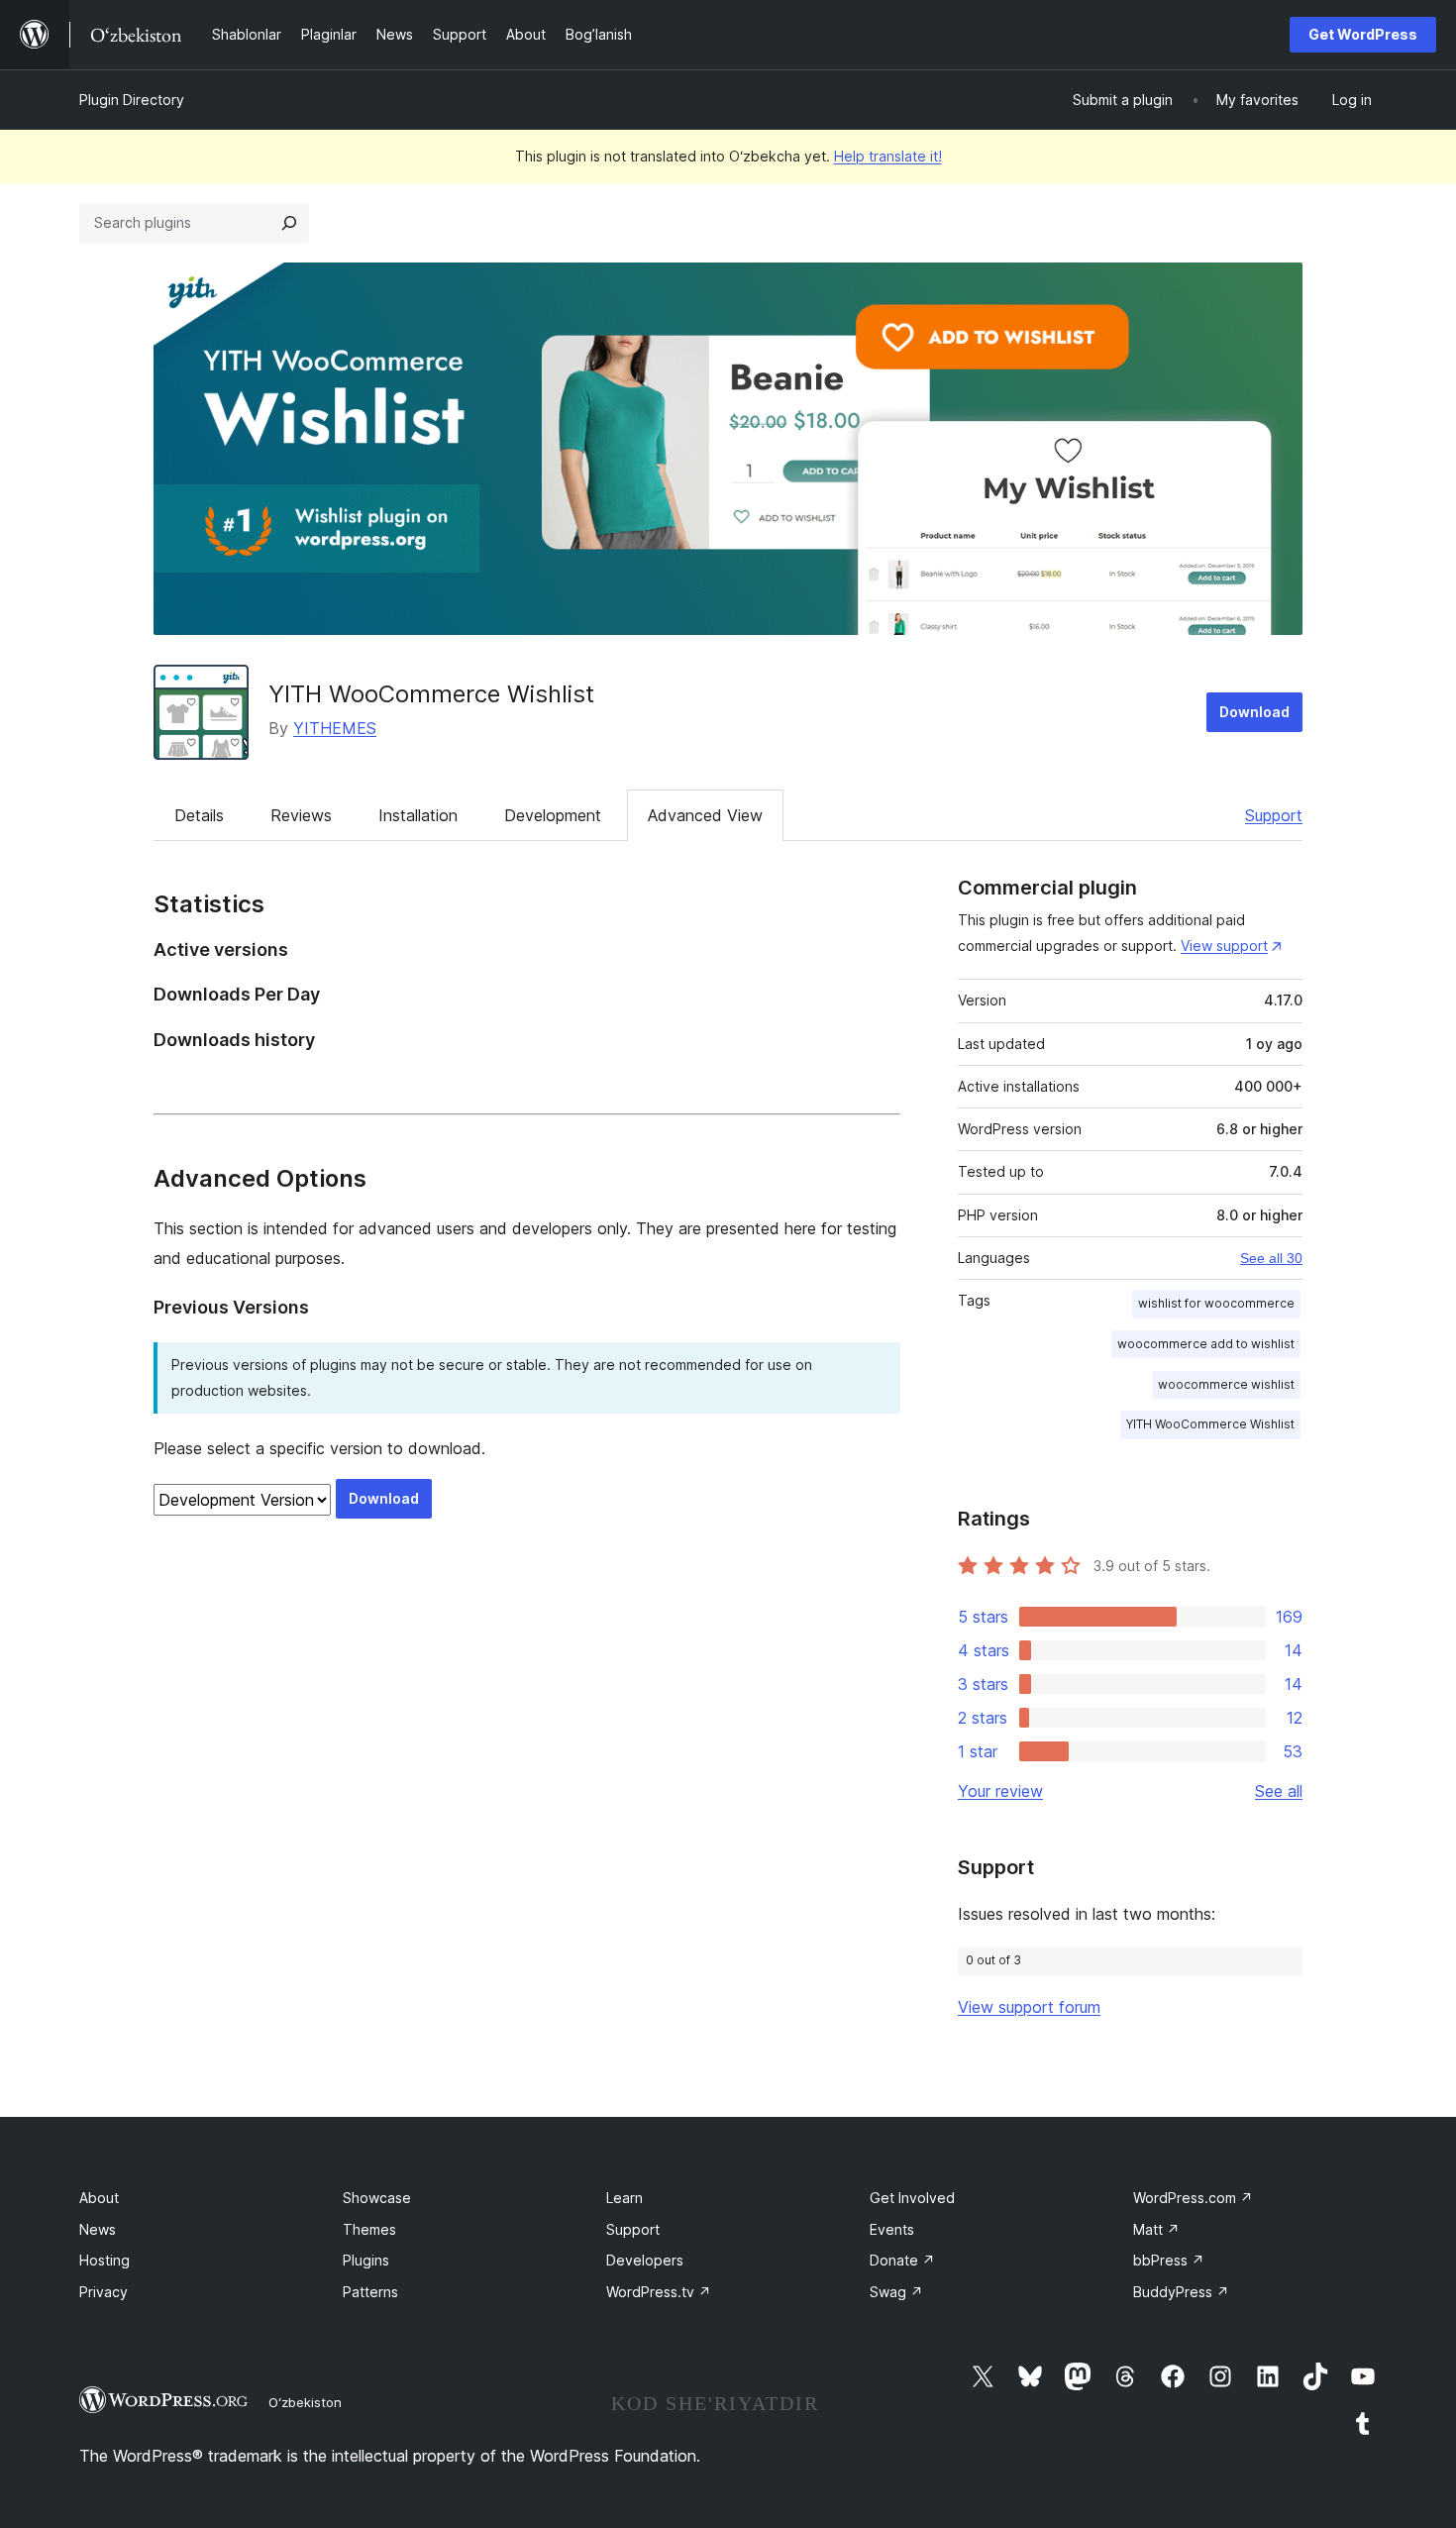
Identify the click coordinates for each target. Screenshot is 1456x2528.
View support (1224, 946)
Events (892, 2229)
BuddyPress (1181, 2292)
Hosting (104, 2260)
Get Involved (912, 2198)
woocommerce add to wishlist (1206, 1344)
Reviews (301, 815)
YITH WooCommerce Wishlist (431, 694)
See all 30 (1271, 1258)
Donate (902, 2260)
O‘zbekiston (305, 2402)
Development (553, 815)
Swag (896, 2292)
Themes (369, 2229)
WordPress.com (1193, 2198)
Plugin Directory (132, 100)
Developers (645, 2260)
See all (1279, 1791)
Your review (1000, 1791)
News (98, 2229)
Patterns (370, 2292)
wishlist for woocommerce (1216, 1303)
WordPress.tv (659, 2292)
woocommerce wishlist (1226, 1384)
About (99, 2198)
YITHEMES (335, 728)
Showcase (377, 2198)
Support (1274, 815)
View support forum (1029, 2007)
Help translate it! (888, 156)
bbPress (1169, 2260)
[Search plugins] (289, 223)
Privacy (104, 2292)
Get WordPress (1363, 34)
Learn (624, 2198)
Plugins (366, 2260)
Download (1254, 712)
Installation (418, 815)
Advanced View (705, 815)
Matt (1156, 2229)
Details (199, 815)
